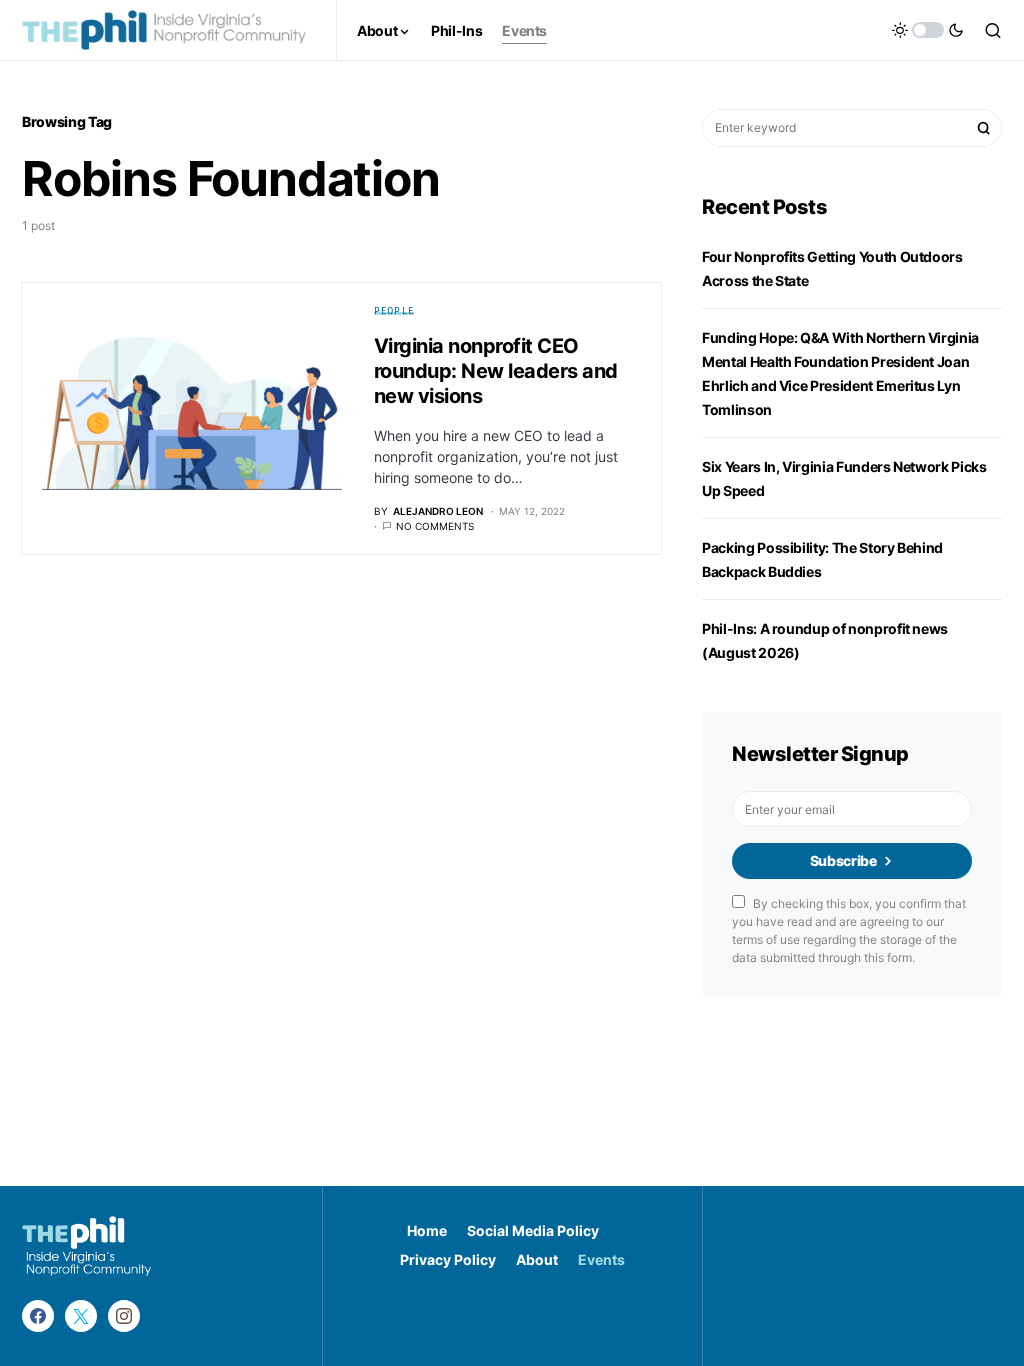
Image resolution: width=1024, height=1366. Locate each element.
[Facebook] (38, 1316)
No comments (435, 526)
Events (601, 1259)
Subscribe (843, 860)
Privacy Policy (448, 1259)
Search (984, 128)
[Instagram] (124, 1316)
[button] (928, 30)
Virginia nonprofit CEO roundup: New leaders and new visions (496, 371)
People (394, 310)
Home (427, 1230)
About (537, 1259)
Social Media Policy (533, 1230)
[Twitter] (81, 1316)
